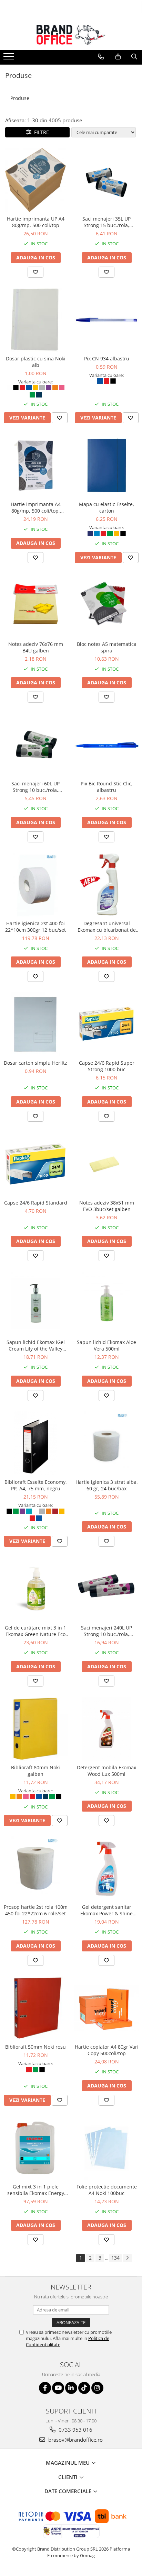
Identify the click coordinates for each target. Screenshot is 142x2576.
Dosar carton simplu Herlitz (35, 1063)
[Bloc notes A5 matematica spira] (106, 605)
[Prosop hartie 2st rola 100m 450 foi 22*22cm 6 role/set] (35, 1868)
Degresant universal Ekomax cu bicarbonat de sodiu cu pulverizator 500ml (107, 927)
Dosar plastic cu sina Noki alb (36, 362)
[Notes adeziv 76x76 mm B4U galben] (35, 605)
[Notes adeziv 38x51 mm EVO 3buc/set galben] (106, 1164)
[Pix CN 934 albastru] (106, 320)
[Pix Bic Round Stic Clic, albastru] (106, 745)
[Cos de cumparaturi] (118, 57)
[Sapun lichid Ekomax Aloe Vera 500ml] (106, 1303)
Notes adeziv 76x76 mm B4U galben (36, 647)
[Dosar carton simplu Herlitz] (35, 1024)
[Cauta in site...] (134, 57)
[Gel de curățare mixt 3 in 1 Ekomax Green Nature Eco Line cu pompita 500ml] (35, 1589)
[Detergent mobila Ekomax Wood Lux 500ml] (106, 1729)
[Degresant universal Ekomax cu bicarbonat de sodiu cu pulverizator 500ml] (106, 885)
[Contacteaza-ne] (101, 57)
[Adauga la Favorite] (35, 272)
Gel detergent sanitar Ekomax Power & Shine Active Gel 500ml (106, 1910)
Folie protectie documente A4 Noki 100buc (107, 2190)
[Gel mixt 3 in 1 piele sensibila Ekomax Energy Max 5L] (35, 2148)
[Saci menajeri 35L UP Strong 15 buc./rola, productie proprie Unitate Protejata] (106, 180)
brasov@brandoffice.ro (75, 2440)
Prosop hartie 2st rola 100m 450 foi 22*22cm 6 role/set (36, 1910)
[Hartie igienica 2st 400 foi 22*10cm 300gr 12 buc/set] (35, 885)
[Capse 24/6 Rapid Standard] (35, 1164)
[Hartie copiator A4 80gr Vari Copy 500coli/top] (106, 2008)
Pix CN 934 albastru (107, 359)
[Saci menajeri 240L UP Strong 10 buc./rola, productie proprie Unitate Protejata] (106, 1589)
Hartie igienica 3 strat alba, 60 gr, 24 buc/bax (107, 1485)
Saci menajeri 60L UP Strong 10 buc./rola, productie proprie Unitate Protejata (35, 787)
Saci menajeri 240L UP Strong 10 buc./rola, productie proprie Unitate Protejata (106, 1631)
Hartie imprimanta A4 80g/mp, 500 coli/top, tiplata (36, 507)
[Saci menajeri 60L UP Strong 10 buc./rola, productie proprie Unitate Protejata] (35, 745)
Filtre (40, 132)
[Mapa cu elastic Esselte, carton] (106, 466)
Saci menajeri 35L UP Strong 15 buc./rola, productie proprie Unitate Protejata (106, 222)
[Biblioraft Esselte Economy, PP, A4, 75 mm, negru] (35, 1443)
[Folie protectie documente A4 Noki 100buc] (106, 2148)
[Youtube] (58, 2388)
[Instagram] (97, 2388)
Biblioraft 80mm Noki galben (35, 1771)
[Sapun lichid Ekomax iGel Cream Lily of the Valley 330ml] (35, 1303)
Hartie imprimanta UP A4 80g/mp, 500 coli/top (36, 222)
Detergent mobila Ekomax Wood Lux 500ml (106, 1771)
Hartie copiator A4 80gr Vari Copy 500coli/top (107, 2050)
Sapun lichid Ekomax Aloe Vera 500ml (106, 1345)
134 (115, 2258)
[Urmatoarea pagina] (127, 2258)
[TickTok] (84, 2388)
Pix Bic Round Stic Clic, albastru (107, 787)
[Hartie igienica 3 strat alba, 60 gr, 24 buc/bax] (106, 1443)
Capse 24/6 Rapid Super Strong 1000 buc (107, 1066)
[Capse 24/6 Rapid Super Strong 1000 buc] (106, 1024)
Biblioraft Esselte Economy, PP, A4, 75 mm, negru (36, 1485)
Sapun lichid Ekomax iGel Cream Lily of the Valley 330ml (36, 1345)
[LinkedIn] (71, 2388)
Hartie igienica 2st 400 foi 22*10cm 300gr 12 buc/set (35, 927)
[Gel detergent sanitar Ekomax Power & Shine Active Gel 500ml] (106, 1868)
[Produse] (9, 58)
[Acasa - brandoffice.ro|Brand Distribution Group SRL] (71, 35)
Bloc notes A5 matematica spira (107, 647)
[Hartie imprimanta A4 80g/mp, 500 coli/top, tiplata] (35, 466)
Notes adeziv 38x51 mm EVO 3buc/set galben (107, 1206)
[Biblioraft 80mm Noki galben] (35, 1729)
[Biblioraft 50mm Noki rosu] (35, 2008)
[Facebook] (45, 2388)
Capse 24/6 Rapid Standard (36, 1203)
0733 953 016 (75, 2430)
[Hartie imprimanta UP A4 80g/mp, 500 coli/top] (35, 180)
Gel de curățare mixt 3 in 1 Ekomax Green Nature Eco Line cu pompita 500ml (35, 1631)
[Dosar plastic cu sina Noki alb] (35, 320)
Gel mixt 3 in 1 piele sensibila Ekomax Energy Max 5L (36, 2190)
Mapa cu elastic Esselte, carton (106, 507)
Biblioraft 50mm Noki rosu (35, 2047)
